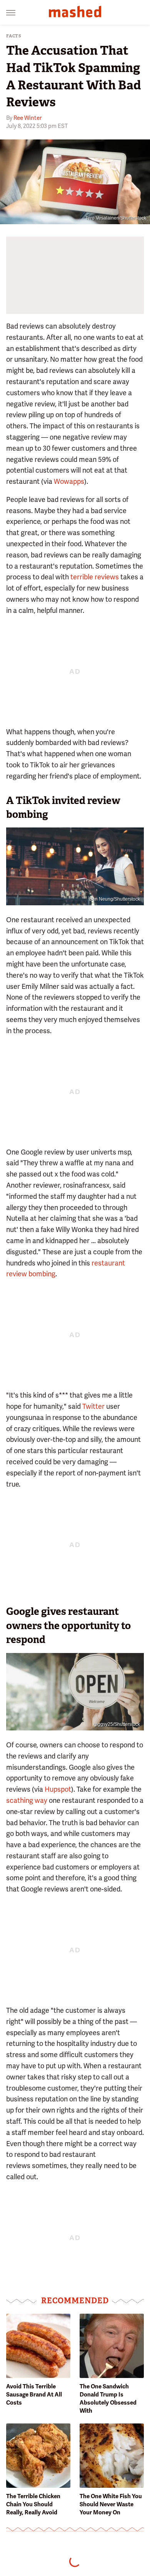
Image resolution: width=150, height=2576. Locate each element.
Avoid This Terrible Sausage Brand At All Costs (34, 2395)
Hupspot (57, 1789)
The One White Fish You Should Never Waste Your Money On (111, 2504)
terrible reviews (95, 577)
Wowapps (69, 481)
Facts (14, 36)
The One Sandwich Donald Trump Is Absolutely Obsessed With (108, 2399)
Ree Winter (27, 118)
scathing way (27, 1800)
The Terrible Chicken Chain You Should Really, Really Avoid (33, 2504)
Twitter (93, 1406)
